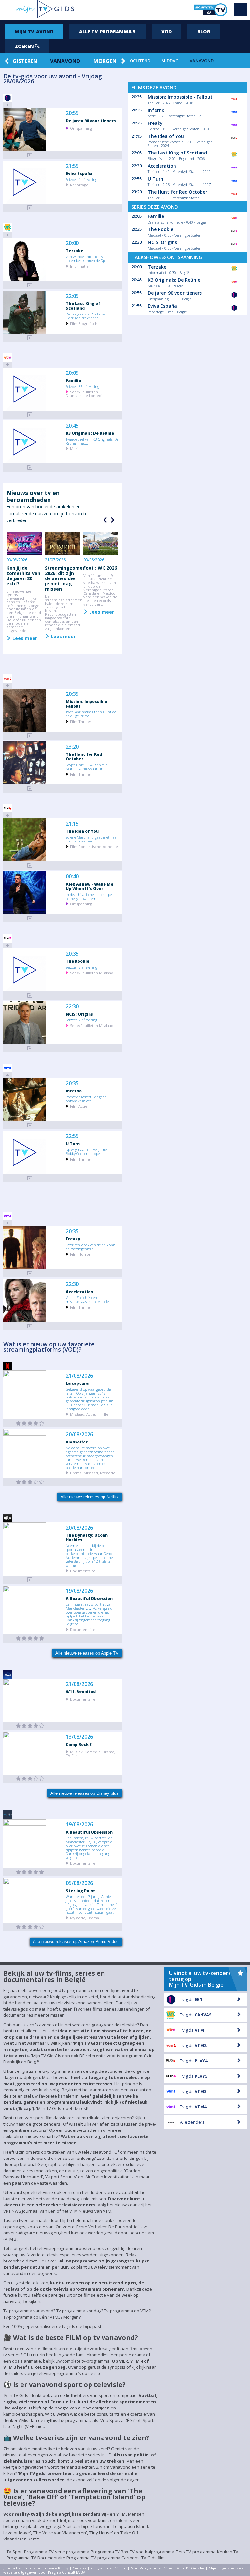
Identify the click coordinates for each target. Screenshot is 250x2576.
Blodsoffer (77, 1442)
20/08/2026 (79, 1434)
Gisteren (25, 61)
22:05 (72, 296)
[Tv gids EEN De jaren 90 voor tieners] (30, 155)
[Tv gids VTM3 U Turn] (30, 1178)
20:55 (72, 113)
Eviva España (79, 173)
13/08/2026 (79, 1737)
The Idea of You (82, 831)
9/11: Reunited (81, 1691)
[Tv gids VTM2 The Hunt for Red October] (30, 789)
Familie (73, 380)
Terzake (75, 251)
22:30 (72, 1007)
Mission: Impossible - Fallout (88, 704)
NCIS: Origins (79, 1014)
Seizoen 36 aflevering (83, 386)
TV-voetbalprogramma (152, 2552)
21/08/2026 (79, 1376)
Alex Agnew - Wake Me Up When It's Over (90, 886)
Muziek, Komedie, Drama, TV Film (90, 1753)
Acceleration (79, 1292)
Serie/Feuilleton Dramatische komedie (85, 393)
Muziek (76, 448)
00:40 (72, 877)
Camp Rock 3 (79, 1744)
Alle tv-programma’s (107, 31)
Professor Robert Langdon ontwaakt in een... (86, 1099)
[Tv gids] (30, 1580)
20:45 (72, 426)
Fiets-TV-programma (196, 2552)
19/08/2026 (79, 1591)
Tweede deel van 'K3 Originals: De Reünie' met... (92, 441)
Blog (204, 31)
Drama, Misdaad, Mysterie (93, 1473)
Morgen (105, 61)
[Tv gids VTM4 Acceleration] (30, 1326)
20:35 (72, 694)
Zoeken (25, 46)
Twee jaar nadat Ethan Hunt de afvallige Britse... (91, 714)
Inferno (74, 1091)
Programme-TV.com (108, 2568)
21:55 (72, 166)
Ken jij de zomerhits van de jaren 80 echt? (23, 576)
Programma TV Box (110, 2552)
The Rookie (77, 961)
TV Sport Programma (27, 2552)
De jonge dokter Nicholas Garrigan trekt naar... (86, 316)
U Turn (73, 1144)
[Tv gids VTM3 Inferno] (30, 1125)
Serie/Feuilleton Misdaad (92, 972)
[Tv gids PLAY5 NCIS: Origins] (30, 1048)
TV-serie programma (69, 2552)
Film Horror (80, 1254)
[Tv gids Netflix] (30, 1423)
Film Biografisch (84, 323)
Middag (170, 61)
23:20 (72, 747)
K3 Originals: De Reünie (90, 433)
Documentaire (83, 1570)
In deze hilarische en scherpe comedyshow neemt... (89, 896)
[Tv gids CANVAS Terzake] (30, 285)
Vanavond (65, 61)
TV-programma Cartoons (115, 2558)
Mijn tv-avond (34, 31)
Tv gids (191, 1999)
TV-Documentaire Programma (60, 2558)
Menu (240, 10)
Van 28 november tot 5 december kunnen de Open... (89, 258)
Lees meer (24, 638)
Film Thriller (81, 721)
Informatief (80, 266)
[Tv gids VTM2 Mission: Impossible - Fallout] (30, 736)
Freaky (73, 1239)
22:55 (72, 1136)
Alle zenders (192, 2122)
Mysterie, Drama (84, 1917)
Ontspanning (81, 128)
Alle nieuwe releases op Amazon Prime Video (76, 1942)
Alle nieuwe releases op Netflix (90, 1497)
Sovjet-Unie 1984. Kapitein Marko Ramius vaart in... (87, 767)
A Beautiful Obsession (89, 1598)
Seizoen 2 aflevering (82, 1020)
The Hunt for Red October (84, 756)
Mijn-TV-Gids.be (190, 2568)
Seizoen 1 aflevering (82, 179)
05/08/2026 (79, 1883)
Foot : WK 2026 (100, 568)
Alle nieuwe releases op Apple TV (87, 1653)
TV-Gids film (153, 2558)
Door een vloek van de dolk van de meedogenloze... (90, 1247)
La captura (77, 1383)
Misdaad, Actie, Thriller (90, 1414)
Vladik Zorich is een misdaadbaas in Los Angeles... (89, 1299)
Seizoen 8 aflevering (82, 967)
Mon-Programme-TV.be (151, 2568)
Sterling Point (81, 1891)
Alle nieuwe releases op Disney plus (84, 1793)
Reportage (79, 185)
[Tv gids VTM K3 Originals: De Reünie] (30, 468)
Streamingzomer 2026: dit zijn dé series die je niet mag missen (65, 578)
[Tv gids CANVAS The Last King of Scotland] (30, 338)
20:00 (72, 243)
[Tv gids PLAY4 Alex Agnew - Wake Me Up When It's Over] (30, 918)
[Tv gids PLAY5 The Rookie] (30, 995)
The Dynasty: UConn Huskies (87, 1537)
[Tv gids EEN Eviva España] (30, 208)
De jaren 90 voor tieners (91, 121)
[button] (112, 520)
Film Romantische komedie (94, 846)
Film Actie (79, 1106)
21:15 (72, 824)
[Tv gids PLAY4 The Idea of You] (30, 865)
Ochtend (140, 61)
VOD (167, 31)
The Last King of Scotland (83, 306)
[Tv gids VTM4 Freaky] (30, 1273)
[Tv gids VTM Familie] (30, 415)
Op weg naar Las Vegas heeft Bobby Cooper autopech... (88, 1151)
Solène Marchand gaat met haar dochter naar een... (92, 839)
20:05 (72, 373)
